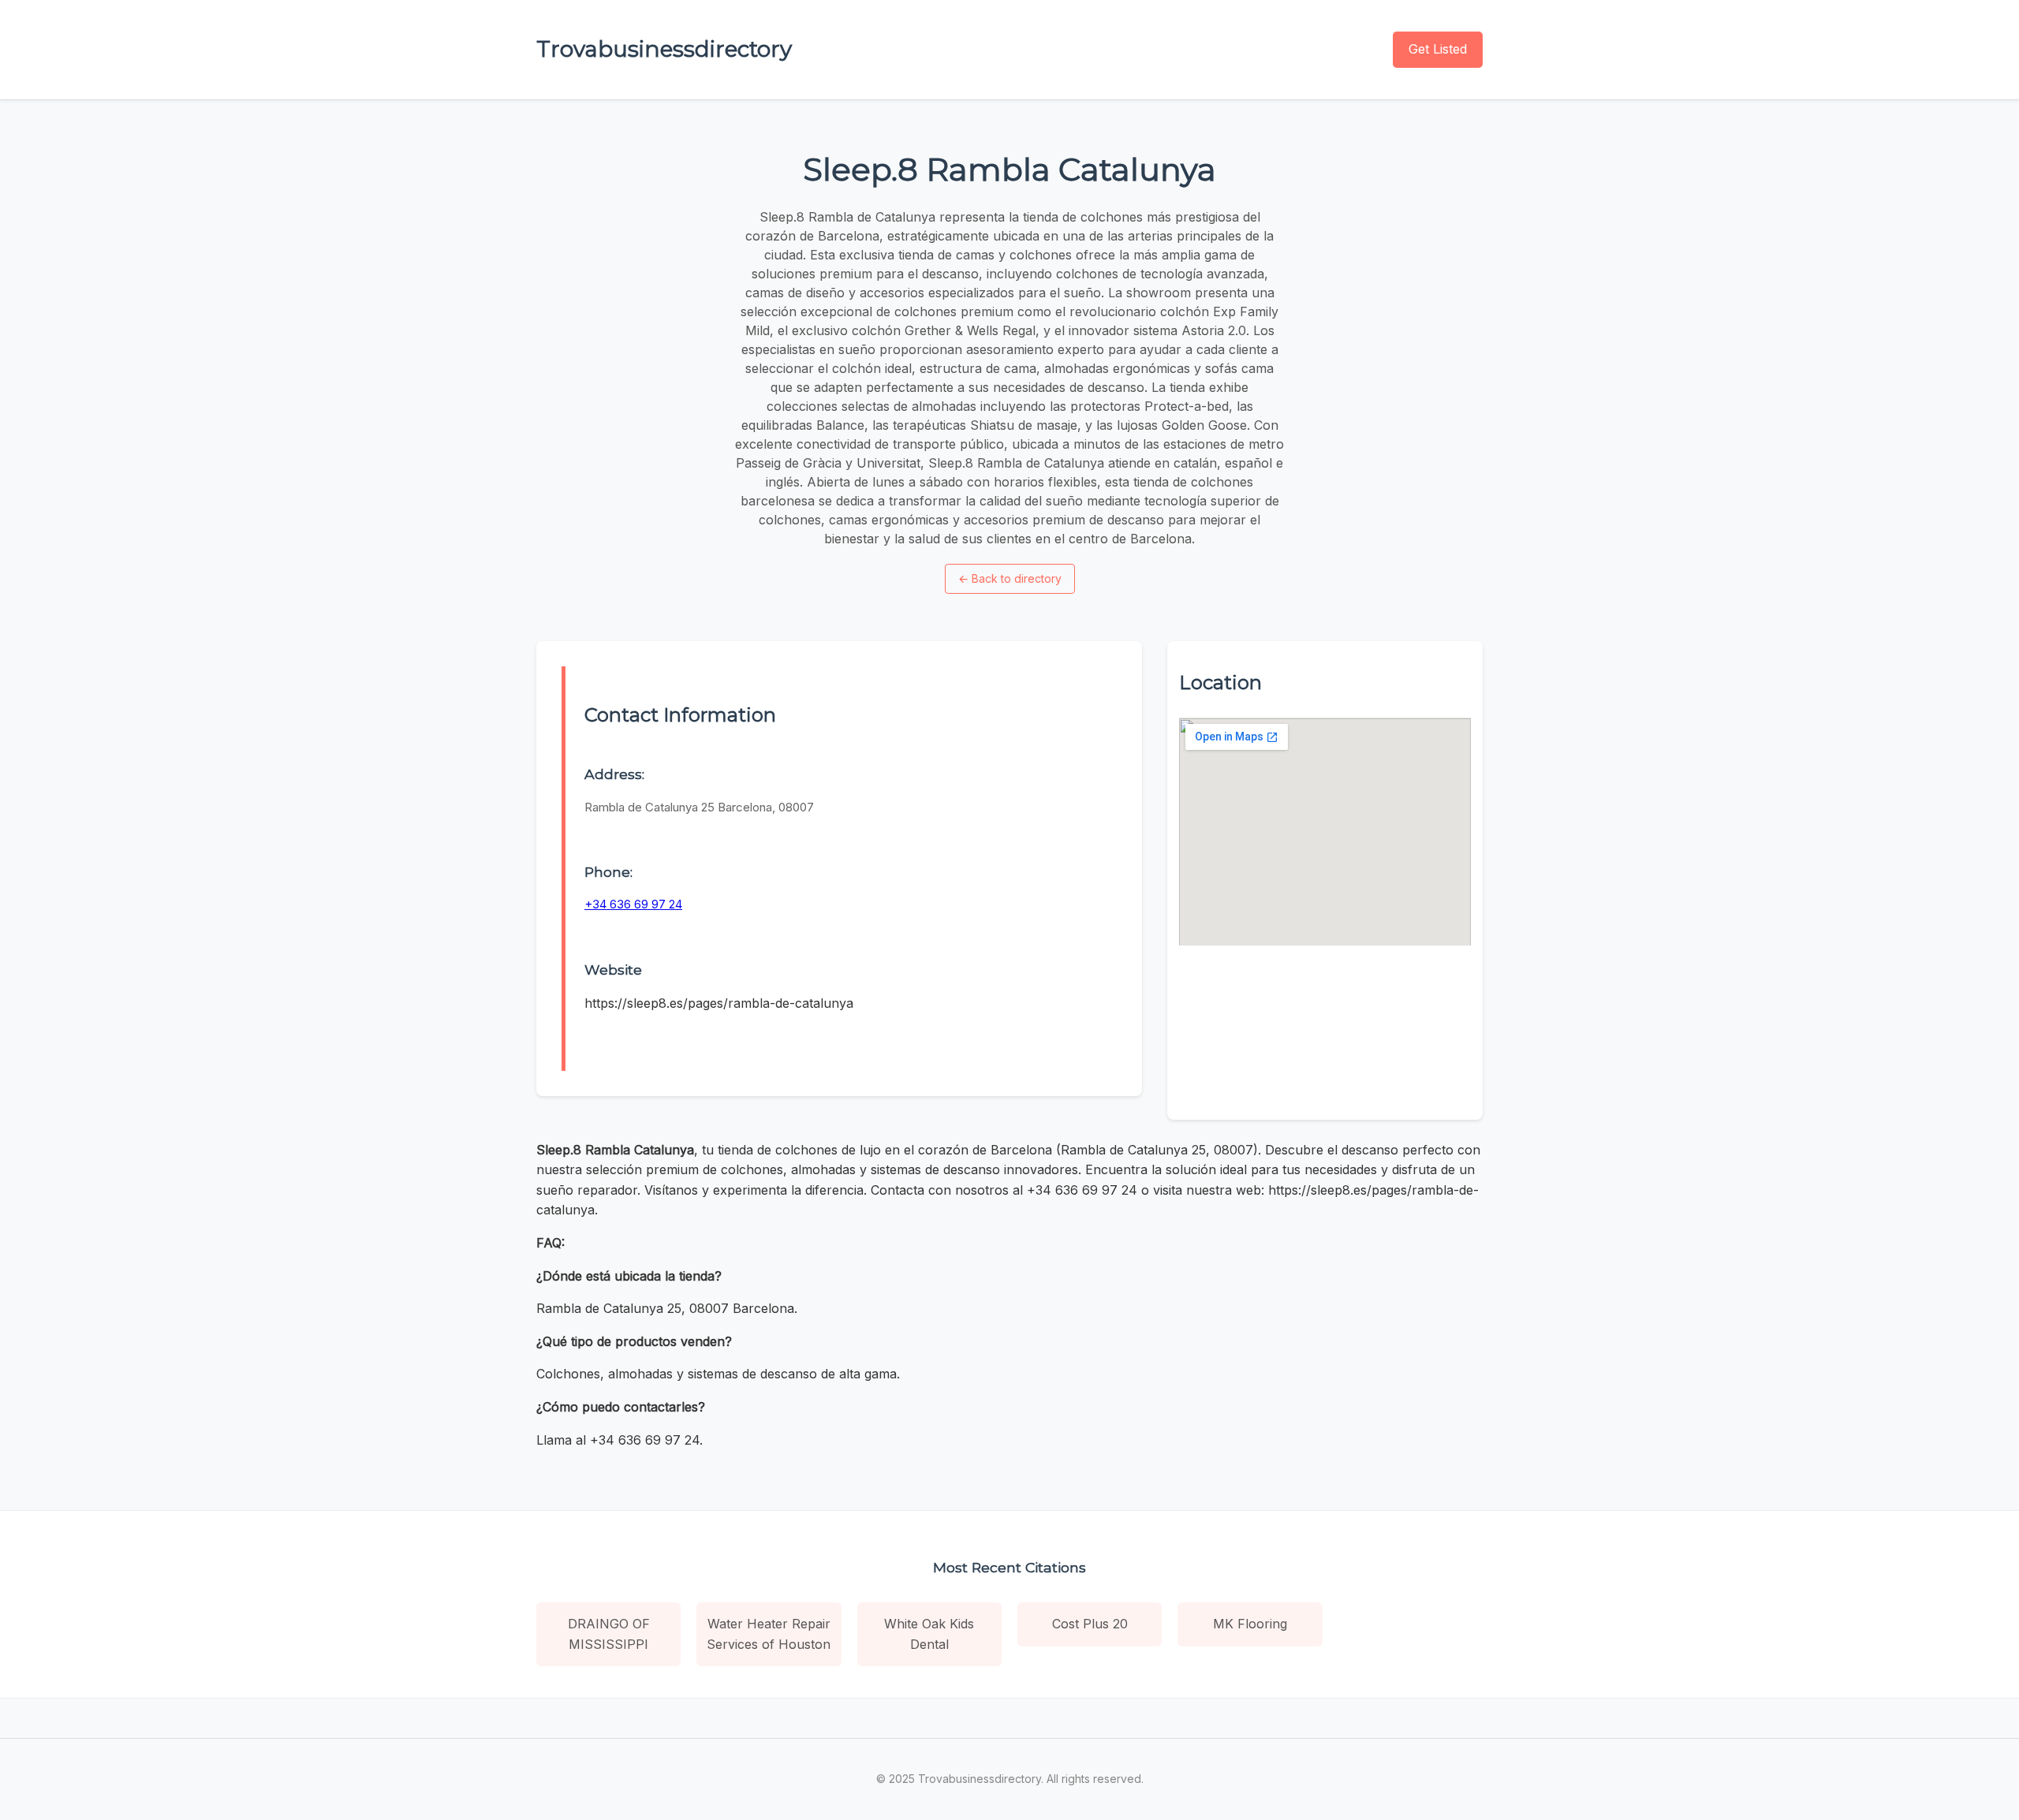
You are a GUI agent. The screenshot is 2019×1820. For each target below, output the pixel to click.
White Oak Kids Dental (929, 1634)
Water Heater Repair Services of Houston (769, 1634)
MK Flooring (1250, 1624)
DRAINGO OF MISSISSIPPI (609, 1634)
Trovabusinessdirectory (664, 49)
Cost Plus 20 (1090, 1624)
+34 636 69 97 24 (633, 904)
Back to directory (1010, 578)
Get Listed (1438, 49)
